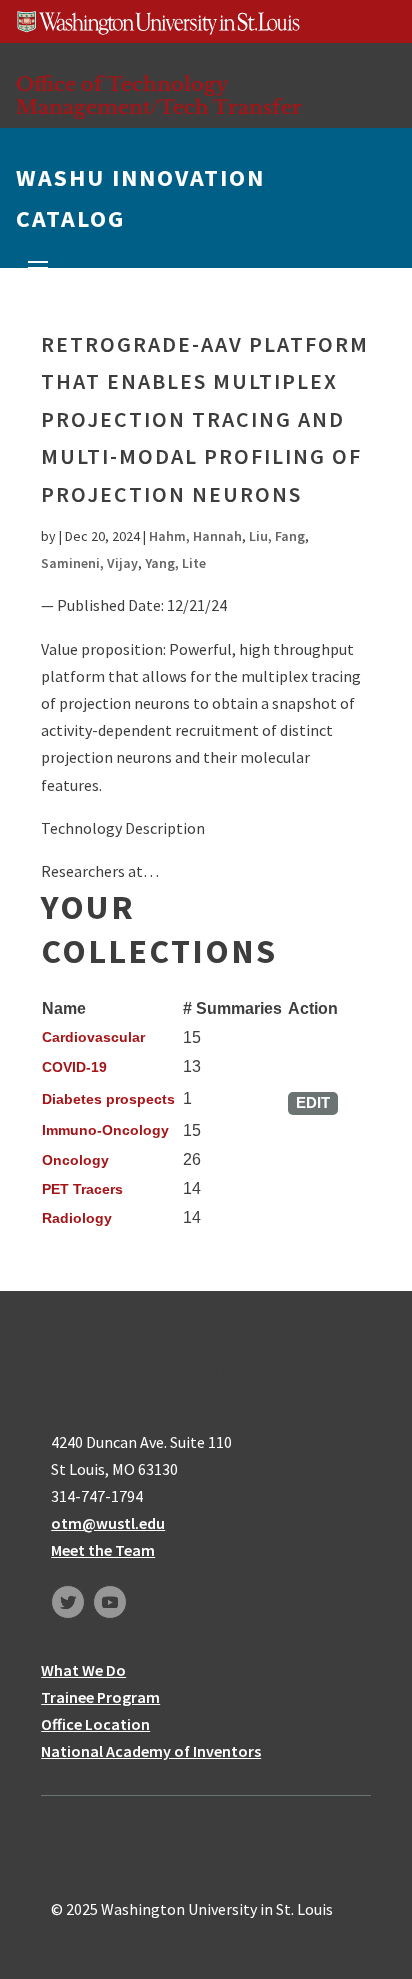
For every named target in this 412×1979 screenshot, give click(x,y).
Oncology (75, 1160)
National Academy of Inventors (151, 1751)
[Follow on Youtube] (110, 1602)
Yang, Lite (175, 563)
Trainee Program (100, 1697)
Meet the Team (103, 1550)
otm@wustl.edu (108, 1523)
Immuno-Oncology (105, 1130)
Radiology (77, 1218)
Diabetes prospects (108, 1099)
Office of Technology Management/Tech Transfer (159, 95)
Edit (313, 1102)
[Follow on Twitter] (68, 1602)
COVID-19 (74, 1067)
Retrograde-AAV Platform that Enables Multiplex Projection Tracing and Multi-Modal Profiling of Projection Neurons (205, 419)
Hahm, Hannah (195, 536)
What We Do (83, 1670)
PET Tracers (82, 1189)
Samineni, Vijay (89, 563)
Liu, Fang (277, 536)
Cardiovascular (93, 1037)
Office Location (95, 1724)
